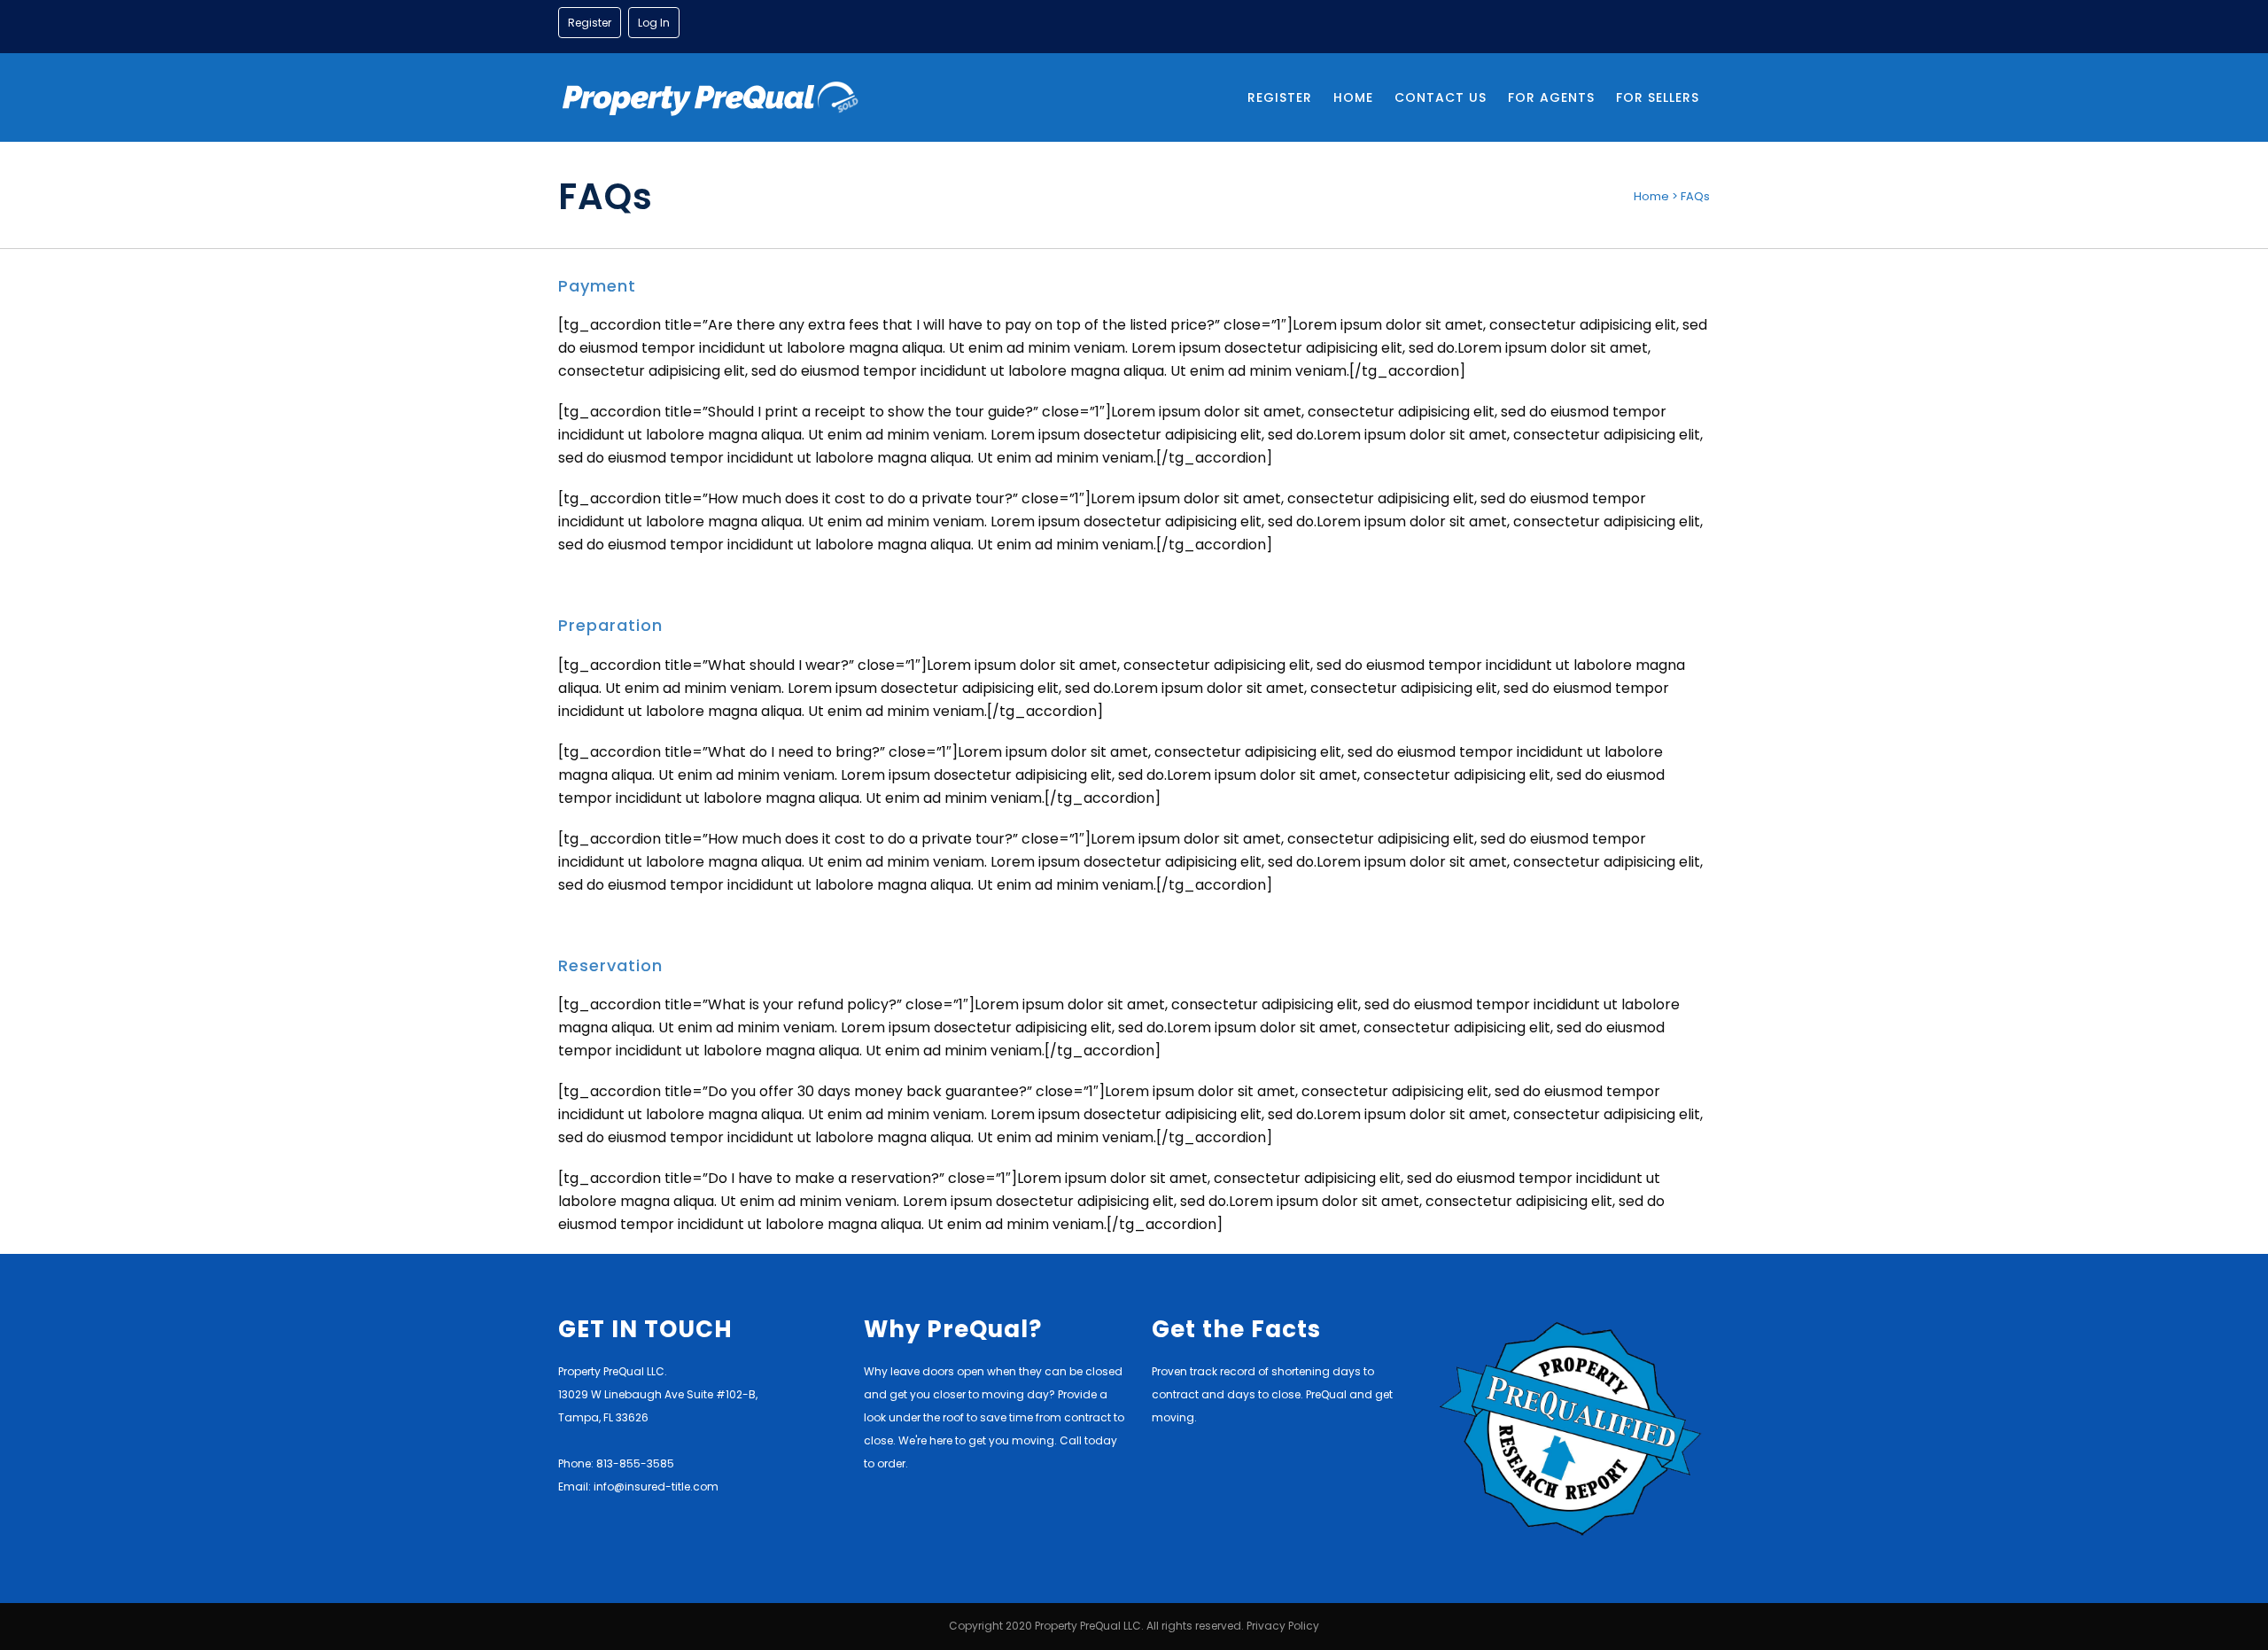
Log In (654, 23)
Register (590, 23)
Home (1651, 196)
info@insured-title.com (656, 1487)
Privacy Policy (1283, 1626)
